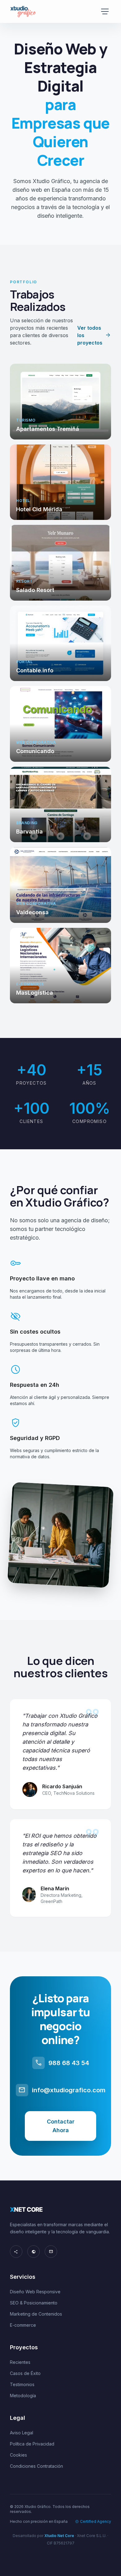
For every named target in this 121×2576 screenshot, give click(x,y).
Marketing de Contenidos (36, 2314)
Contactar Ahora (61, 2126)
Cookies (18, 2455)
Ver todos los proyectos (94, 335)
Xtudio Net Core (59, 2536)
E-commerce (23, 2325)
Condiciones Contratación (36, 2466)
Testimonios (22, 2384)
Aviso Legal (22, 2433)
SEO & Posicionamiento (34, 2303)
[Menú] (105, 11)
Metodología (23, 2396)
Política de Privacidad (32, 2444)
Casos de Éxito (25, 2373)
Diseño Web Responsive (35, 2292)
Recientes (20, 2362)
